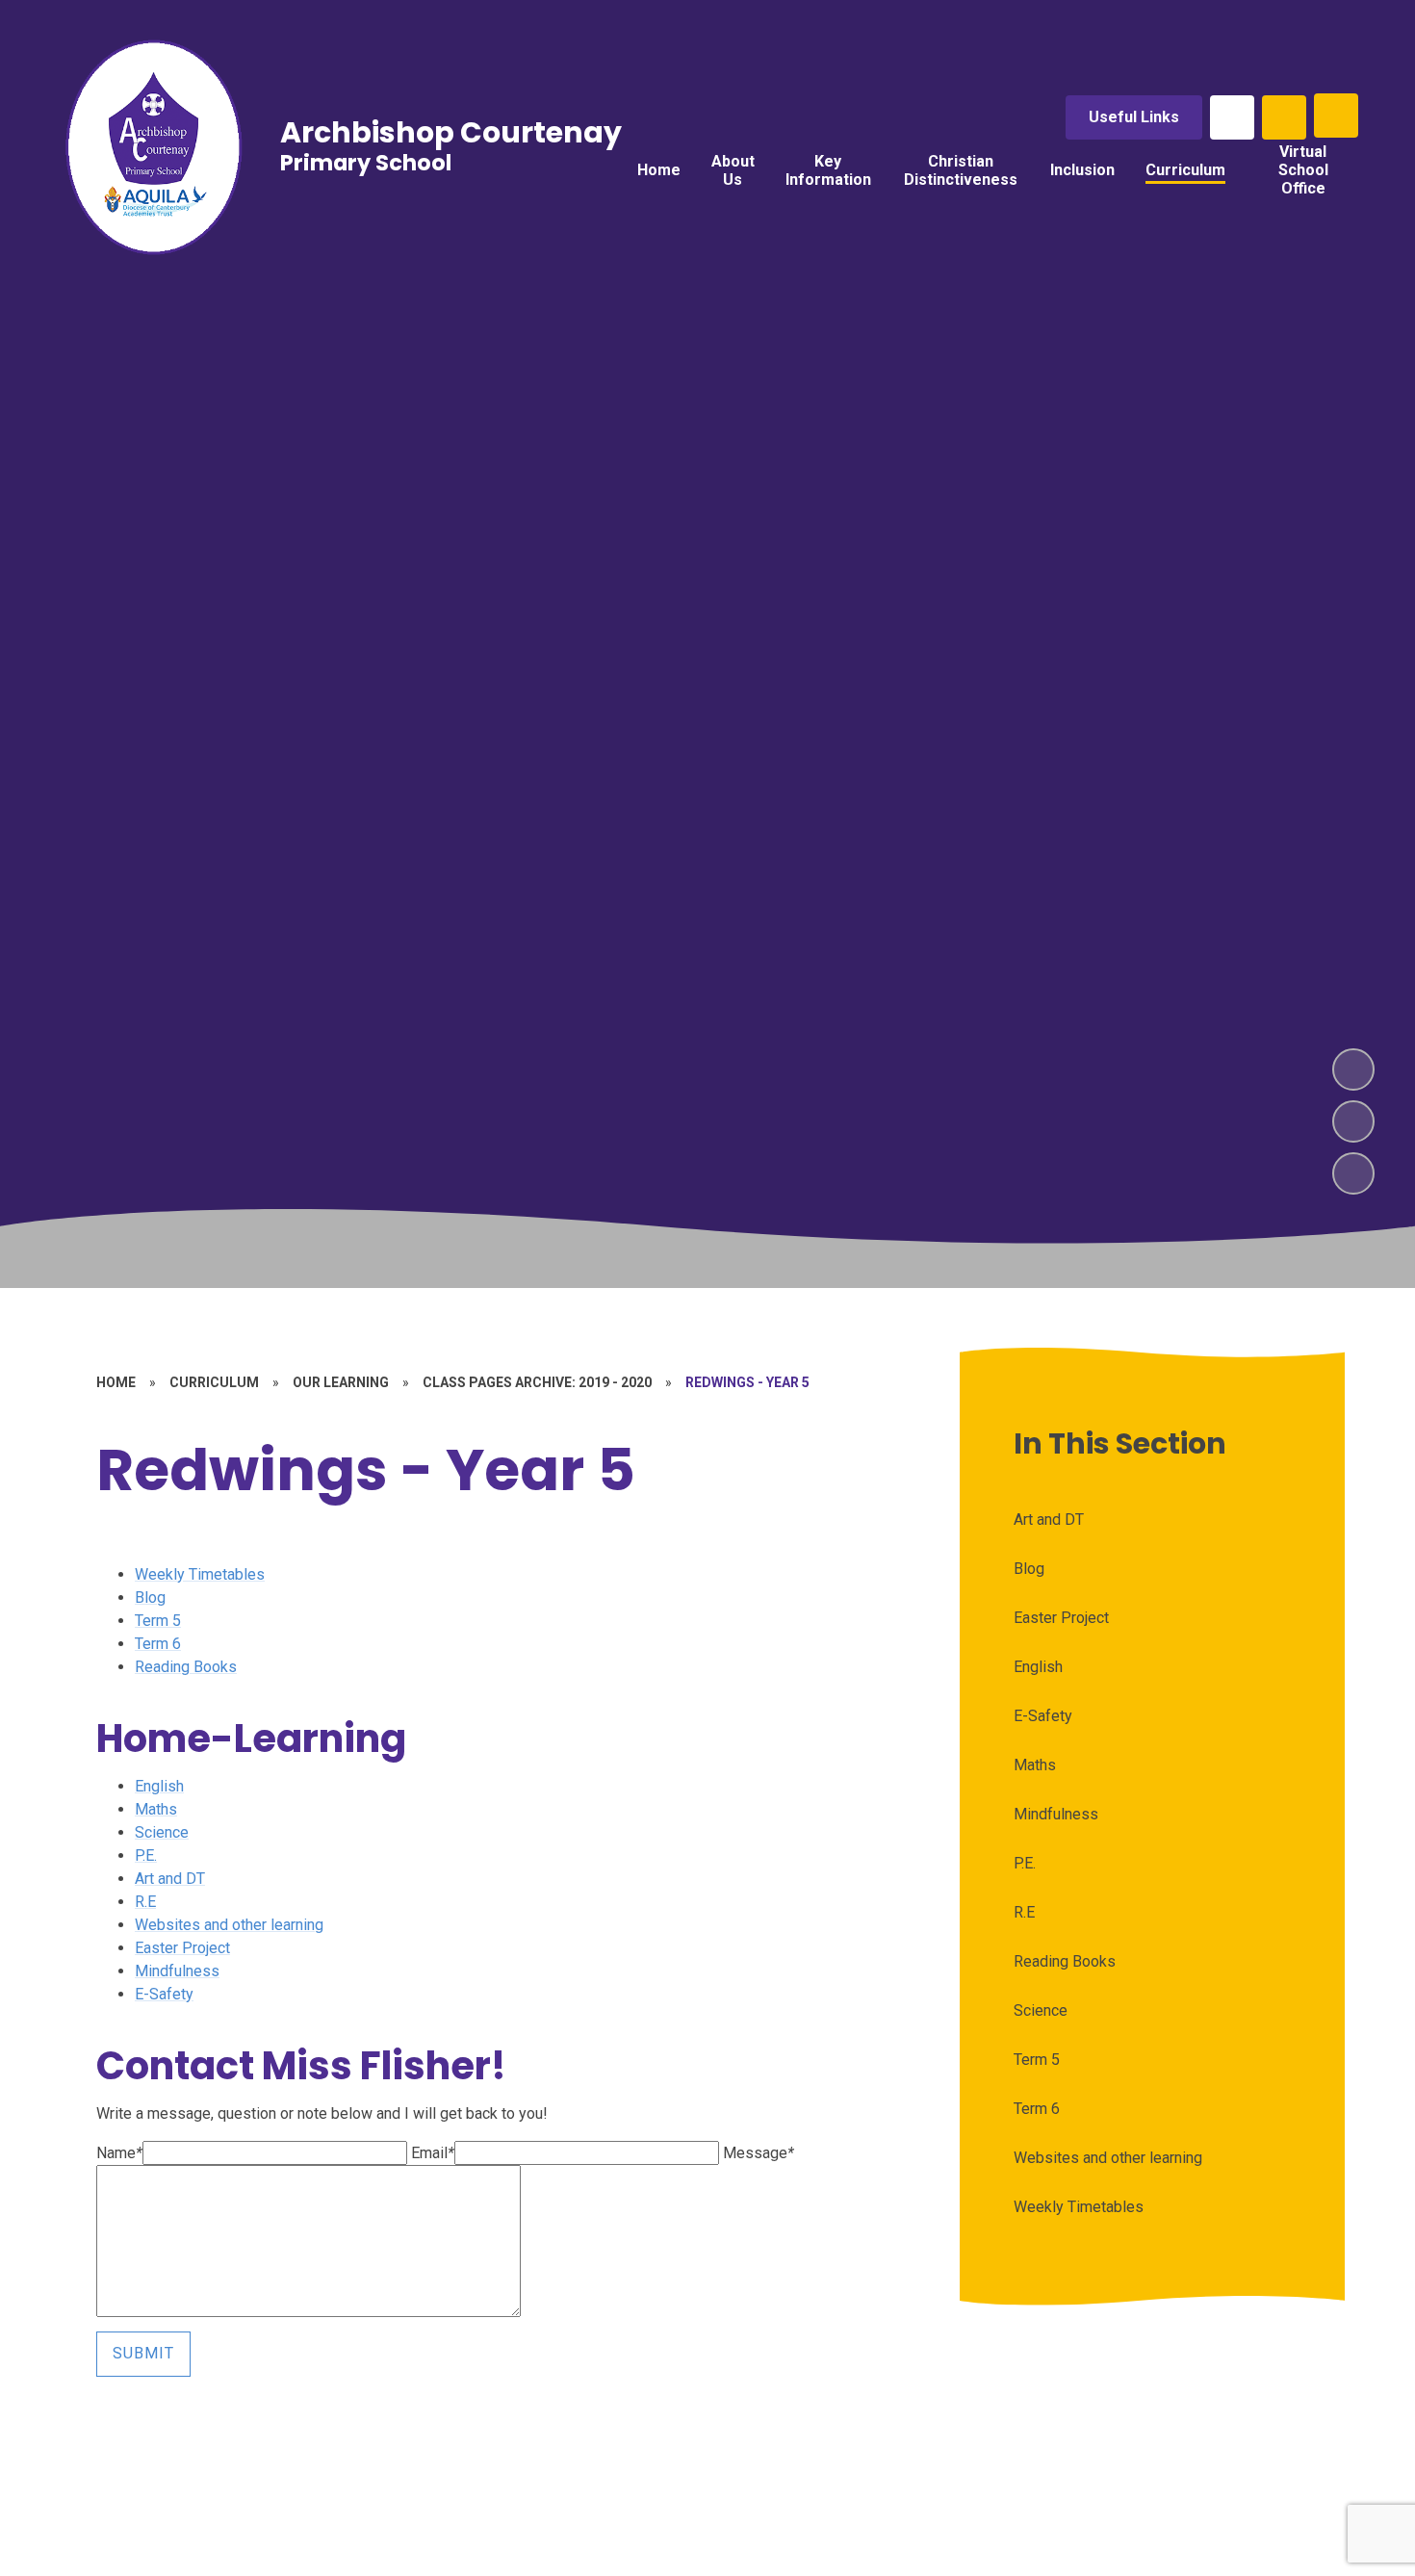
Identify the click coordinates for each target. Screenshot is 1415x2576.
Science (162, 1832)
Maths (156, 1809)
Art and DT (170, 1879)
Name (119, 2153)
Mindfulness (177, 1971)
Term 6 (158, 1644)
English (159, 1786)
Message (759, 2153)
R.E (145, 1902)
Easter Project (182, 1948)
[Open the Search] (1284, 117)
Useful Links (1134, 117)
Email (433, 2153)
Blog (150, 1597)
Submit (143, 2353)
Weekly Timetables (200, 1574)
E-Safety (164, 1994)
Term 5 (158, 1621)
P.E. (146, 1855)
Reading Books (186, 1667)
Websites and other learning (229, 1925)
